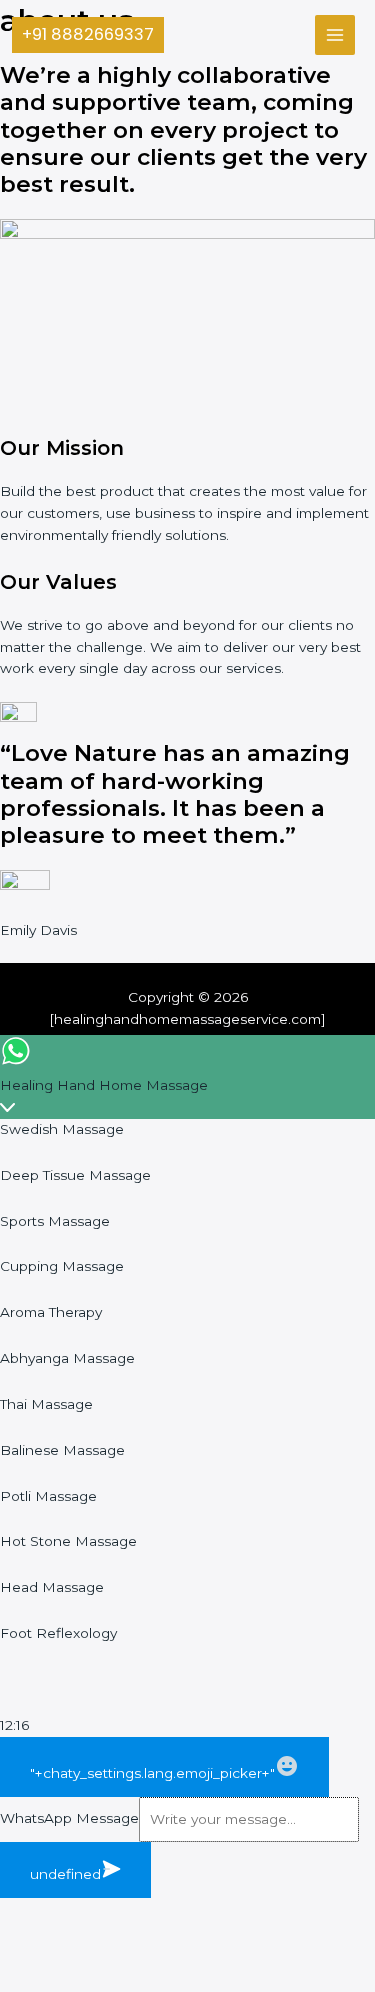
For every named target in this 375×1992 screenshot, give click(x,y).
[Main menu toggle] (335, 35)
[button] (88, 35)
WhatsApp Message (69, 1819)
